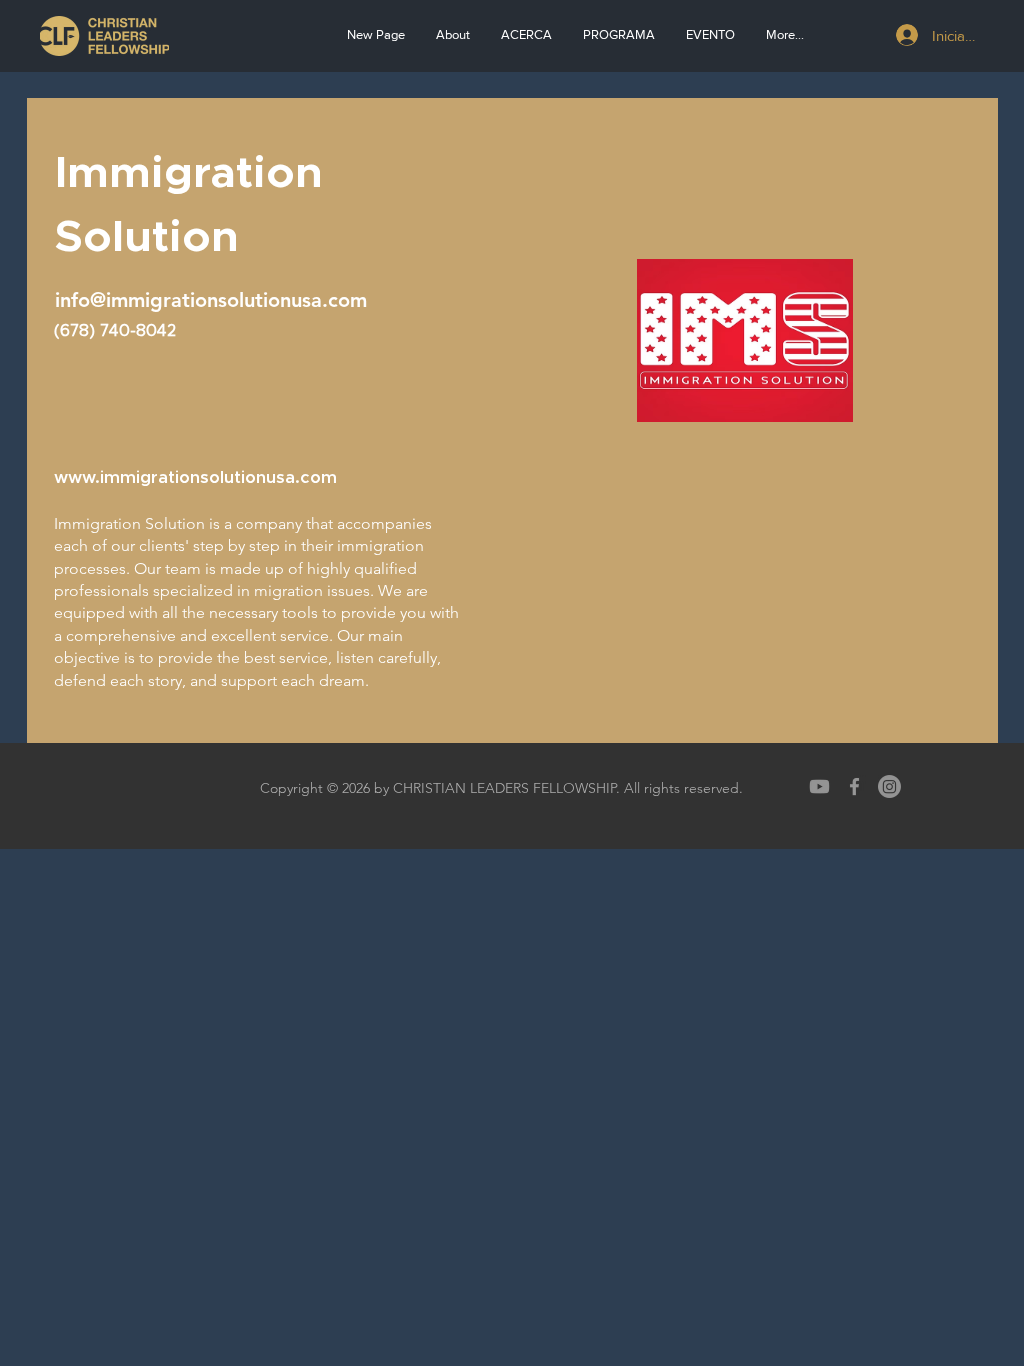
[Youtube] (819, 786)
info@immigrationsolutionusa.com (211, 300)
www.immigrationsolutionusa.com (195, 477)
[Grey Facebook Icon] (854, 786)
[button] (526, 35)
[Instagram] (889, 786)
